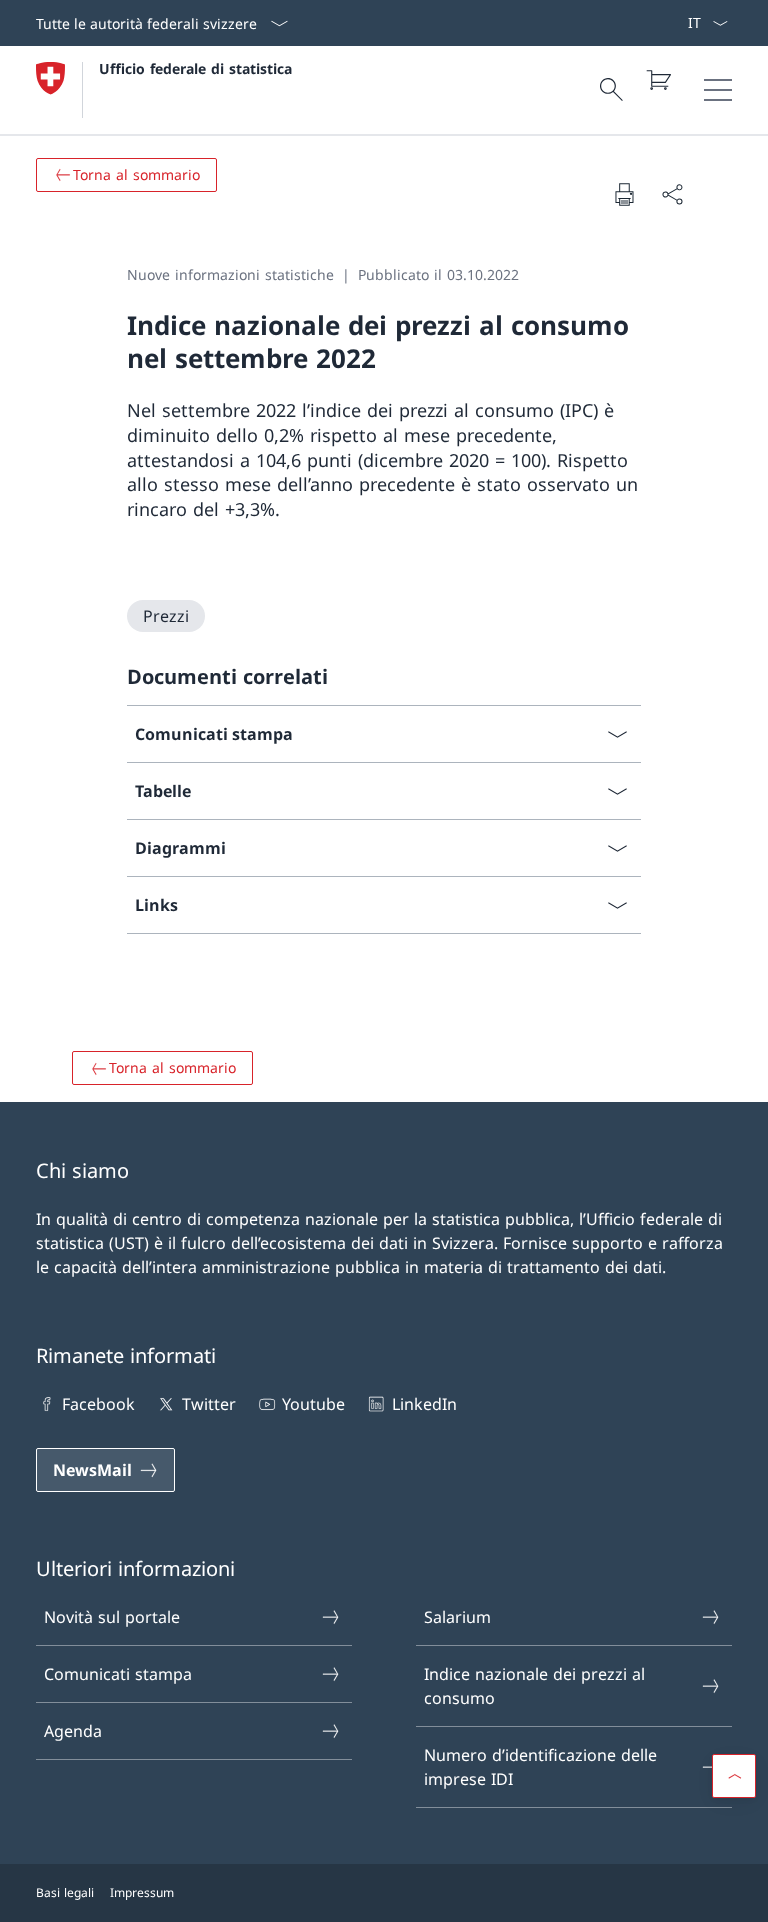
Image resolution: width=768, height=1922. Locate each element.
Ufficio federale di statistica (195, 68)
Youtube (313, 1404)
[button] (734, 1776)
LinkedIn (424, 1404)
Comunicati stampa (118, 1674)
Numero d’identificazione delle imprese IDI (540, 1767)
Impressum (142, 1892)
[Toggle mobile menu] (718, 90)
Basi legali (65, 1892)
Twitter (208, 1404)
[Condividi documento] (672, 194)
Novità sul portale (112, 1617)
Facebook (98, 1404)
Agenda (73, 1731)
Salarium (457, 1617)
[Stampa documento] (624, 194)
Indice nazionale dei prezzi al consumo (534, 1686)
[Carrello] (658, 80)
